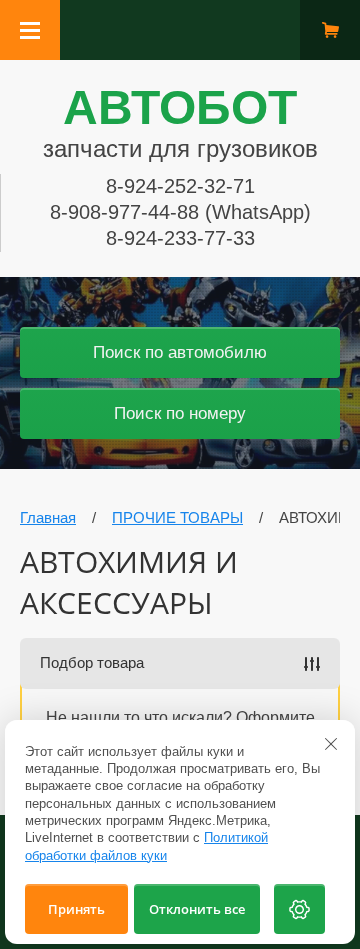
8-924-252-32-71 (180, 186)
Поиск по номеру (180, 413)
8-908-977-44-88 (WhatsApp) (180, 212)
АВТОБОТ (180, 107)
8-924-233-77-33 (180, 238)
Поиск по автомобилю (180, 352)
